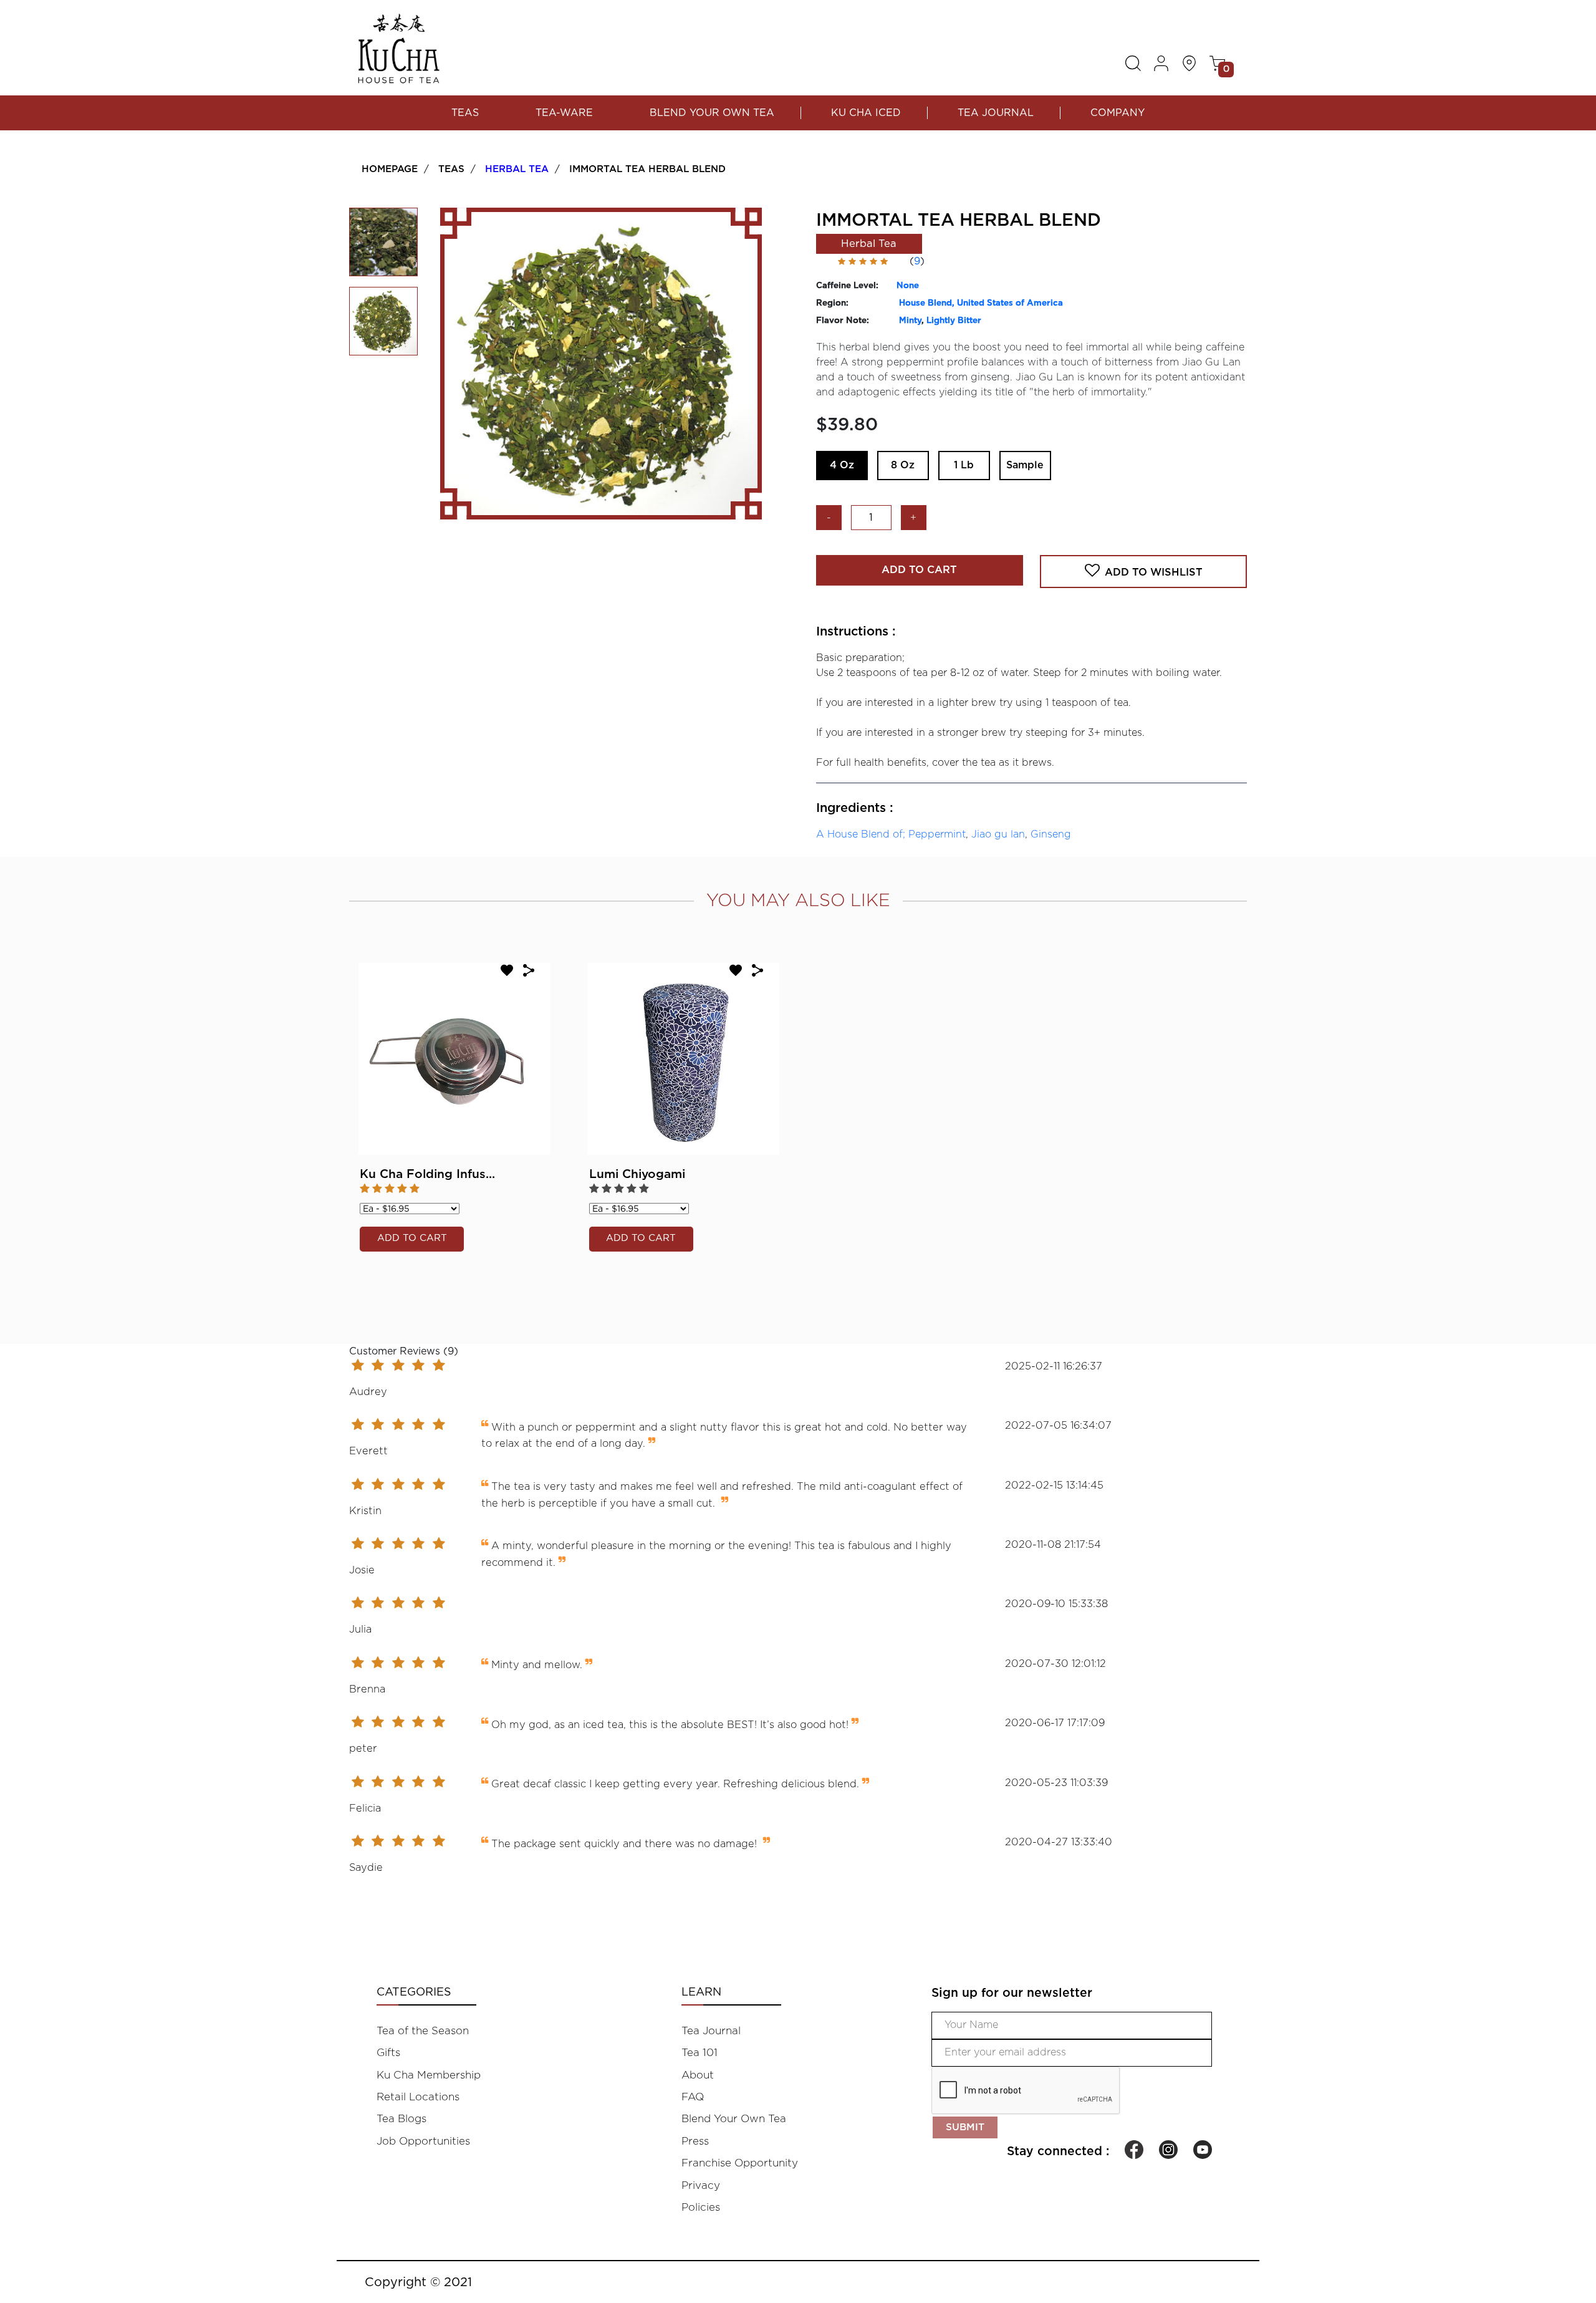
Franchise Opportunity (740, 2163)
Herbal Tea (517, 169)
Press (695, 2141)
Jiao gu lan (998, 834)
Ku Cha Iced (866, 113)
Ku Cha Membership (429, 2075)
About (698, 2075)
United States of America (1010, 303)
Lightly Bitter (954, 321)
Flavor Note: (843, 321)
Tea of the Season (423, 2031)
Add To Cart (919, 570)
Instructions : (856, 632)
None (908, 286)
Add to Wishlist (1154, 572)
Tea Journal (996, 113)
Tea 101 (699, 2053)
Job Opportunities (423, 2141)
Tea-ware (564, 113)
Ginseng (1051, 834)
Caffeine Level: (847, 286)
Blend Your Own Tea (712, 113)
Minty (910, 321)
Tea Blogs (401, 2119)
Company (1118, 113)
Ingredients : (855, 808)
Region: (832, 303)
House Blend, (928, 303)
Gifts (388, 2053)
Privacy (701, 2185)
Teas (465, 113)
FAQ (693, 2097)
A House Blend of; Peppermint (891, 834)
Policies (701, 2207)
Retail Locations (418, 2097)
